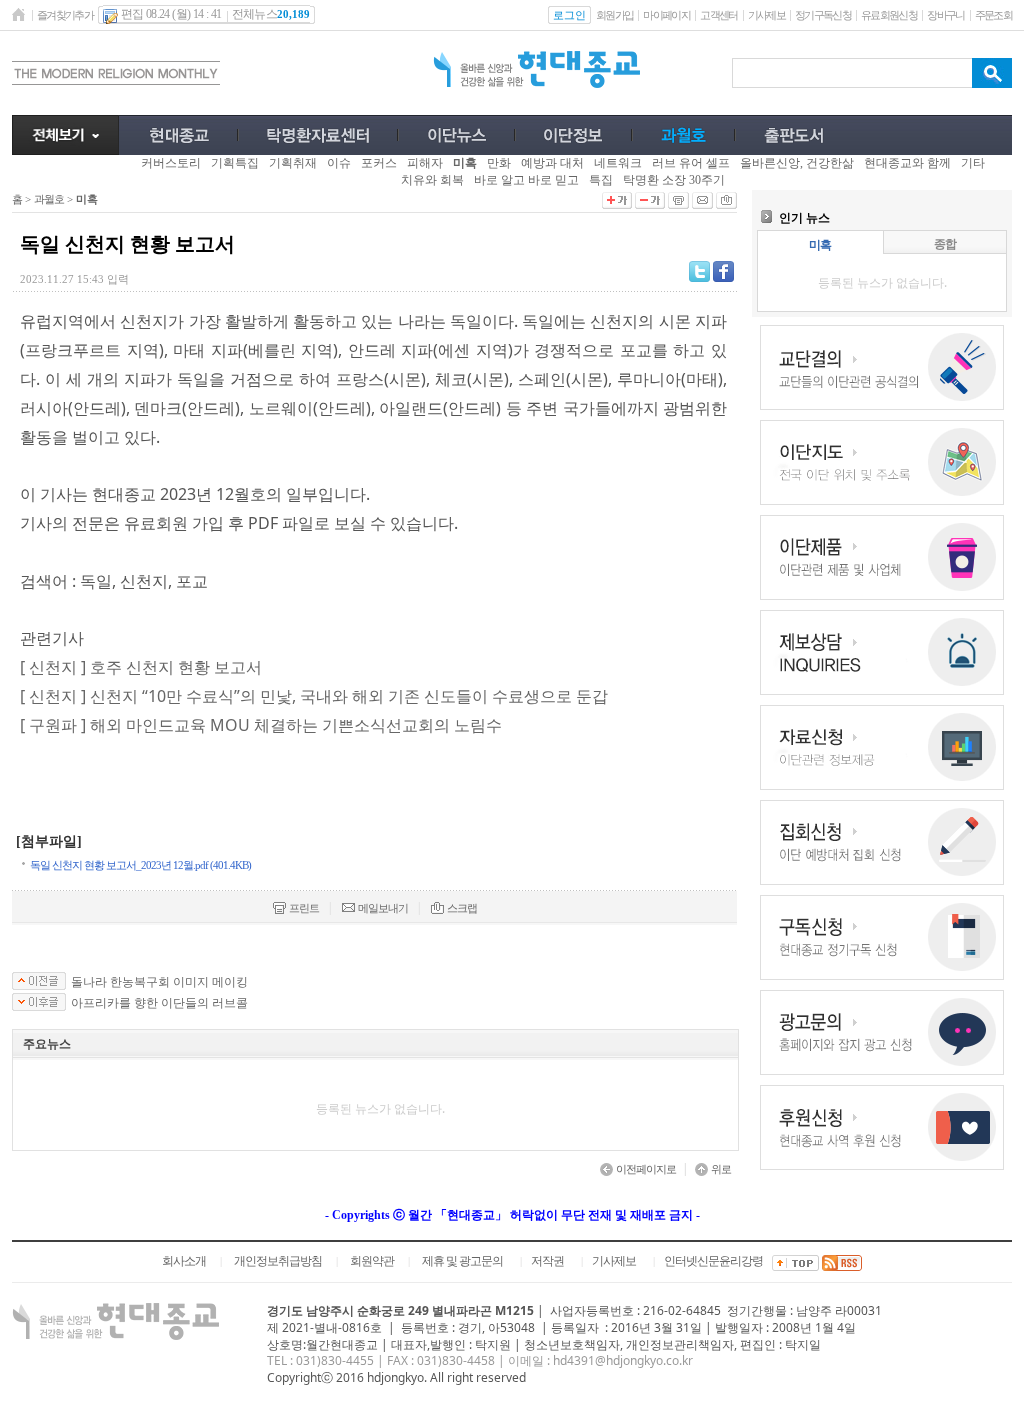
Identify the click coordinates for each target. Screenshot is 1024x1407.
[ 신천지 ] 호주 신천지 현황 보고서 (141, 667)
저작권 (547, 1261)
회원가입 (614, 15)
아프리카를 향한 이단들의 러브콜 (159, 1003)
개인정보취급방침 (278, 1261)
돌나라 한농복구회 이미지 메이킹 (159, 982)
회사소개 (184, 1261)
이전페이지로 (646, 1169)
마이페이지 (666, 15)
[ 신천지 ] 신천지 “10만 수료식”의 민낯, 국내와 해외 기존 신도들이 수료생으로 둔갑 (314, 696)
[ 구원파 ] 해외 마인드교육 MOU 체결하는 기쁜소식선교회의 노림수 (261, 725)
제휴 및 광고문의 (462, 1261)
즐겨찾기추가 (65, 15)
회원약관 (372, 1261)
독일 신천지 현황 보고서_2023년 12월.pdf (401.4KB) (140, 865)
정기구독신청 (823, 15)
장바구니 (945, 15)
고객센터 (718, 15)
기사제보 (766, 15)
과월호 (49, 199)
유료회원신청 (889, 15)
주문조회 (993, 15)
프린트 (304, 908)
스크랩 (462, 908)
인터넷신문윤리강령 (713, 1261)
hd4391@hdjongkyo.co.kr (623, 1360)
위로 (721, 1169)
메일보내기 (383, 908)
